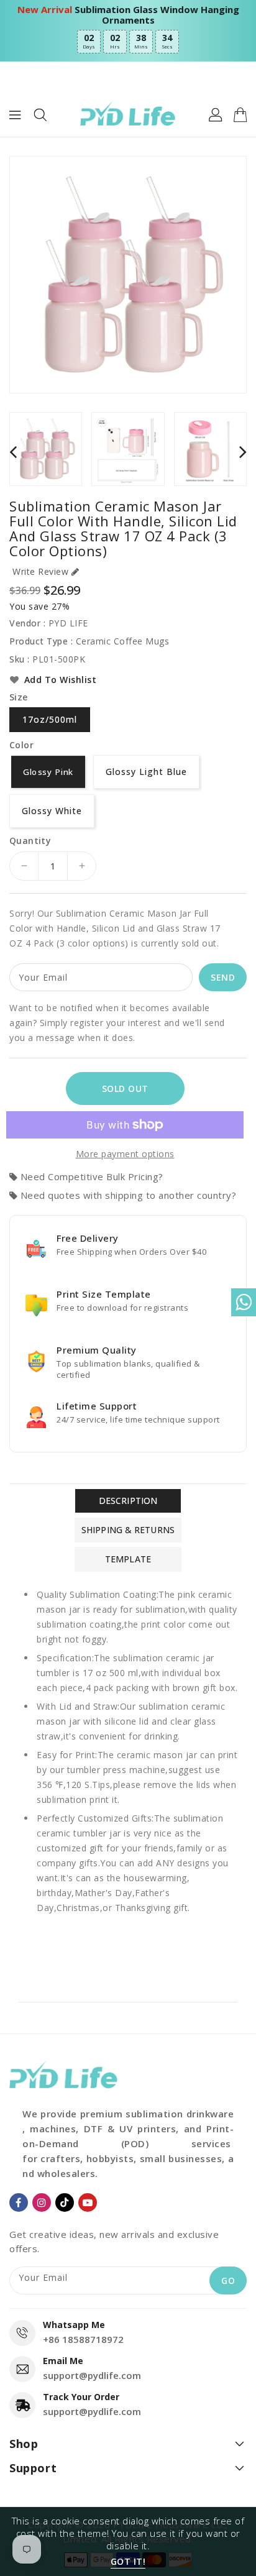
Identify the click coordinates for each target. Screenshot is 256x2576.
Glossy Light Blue (146, 772)
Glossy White (52, 811)
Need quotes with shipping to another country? (128, 1195)
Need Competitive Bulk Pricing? (92, 1176)
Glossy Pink (48, 771)
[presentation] (13, 452)
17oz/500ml (50, 719)
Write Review (40, 571)
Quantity (30, 841)
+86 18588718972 (83, 2339)
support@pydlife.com (92, 2375)
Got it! (128, 2561)
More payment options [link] (125, 1154)
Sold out (125, 1089)
